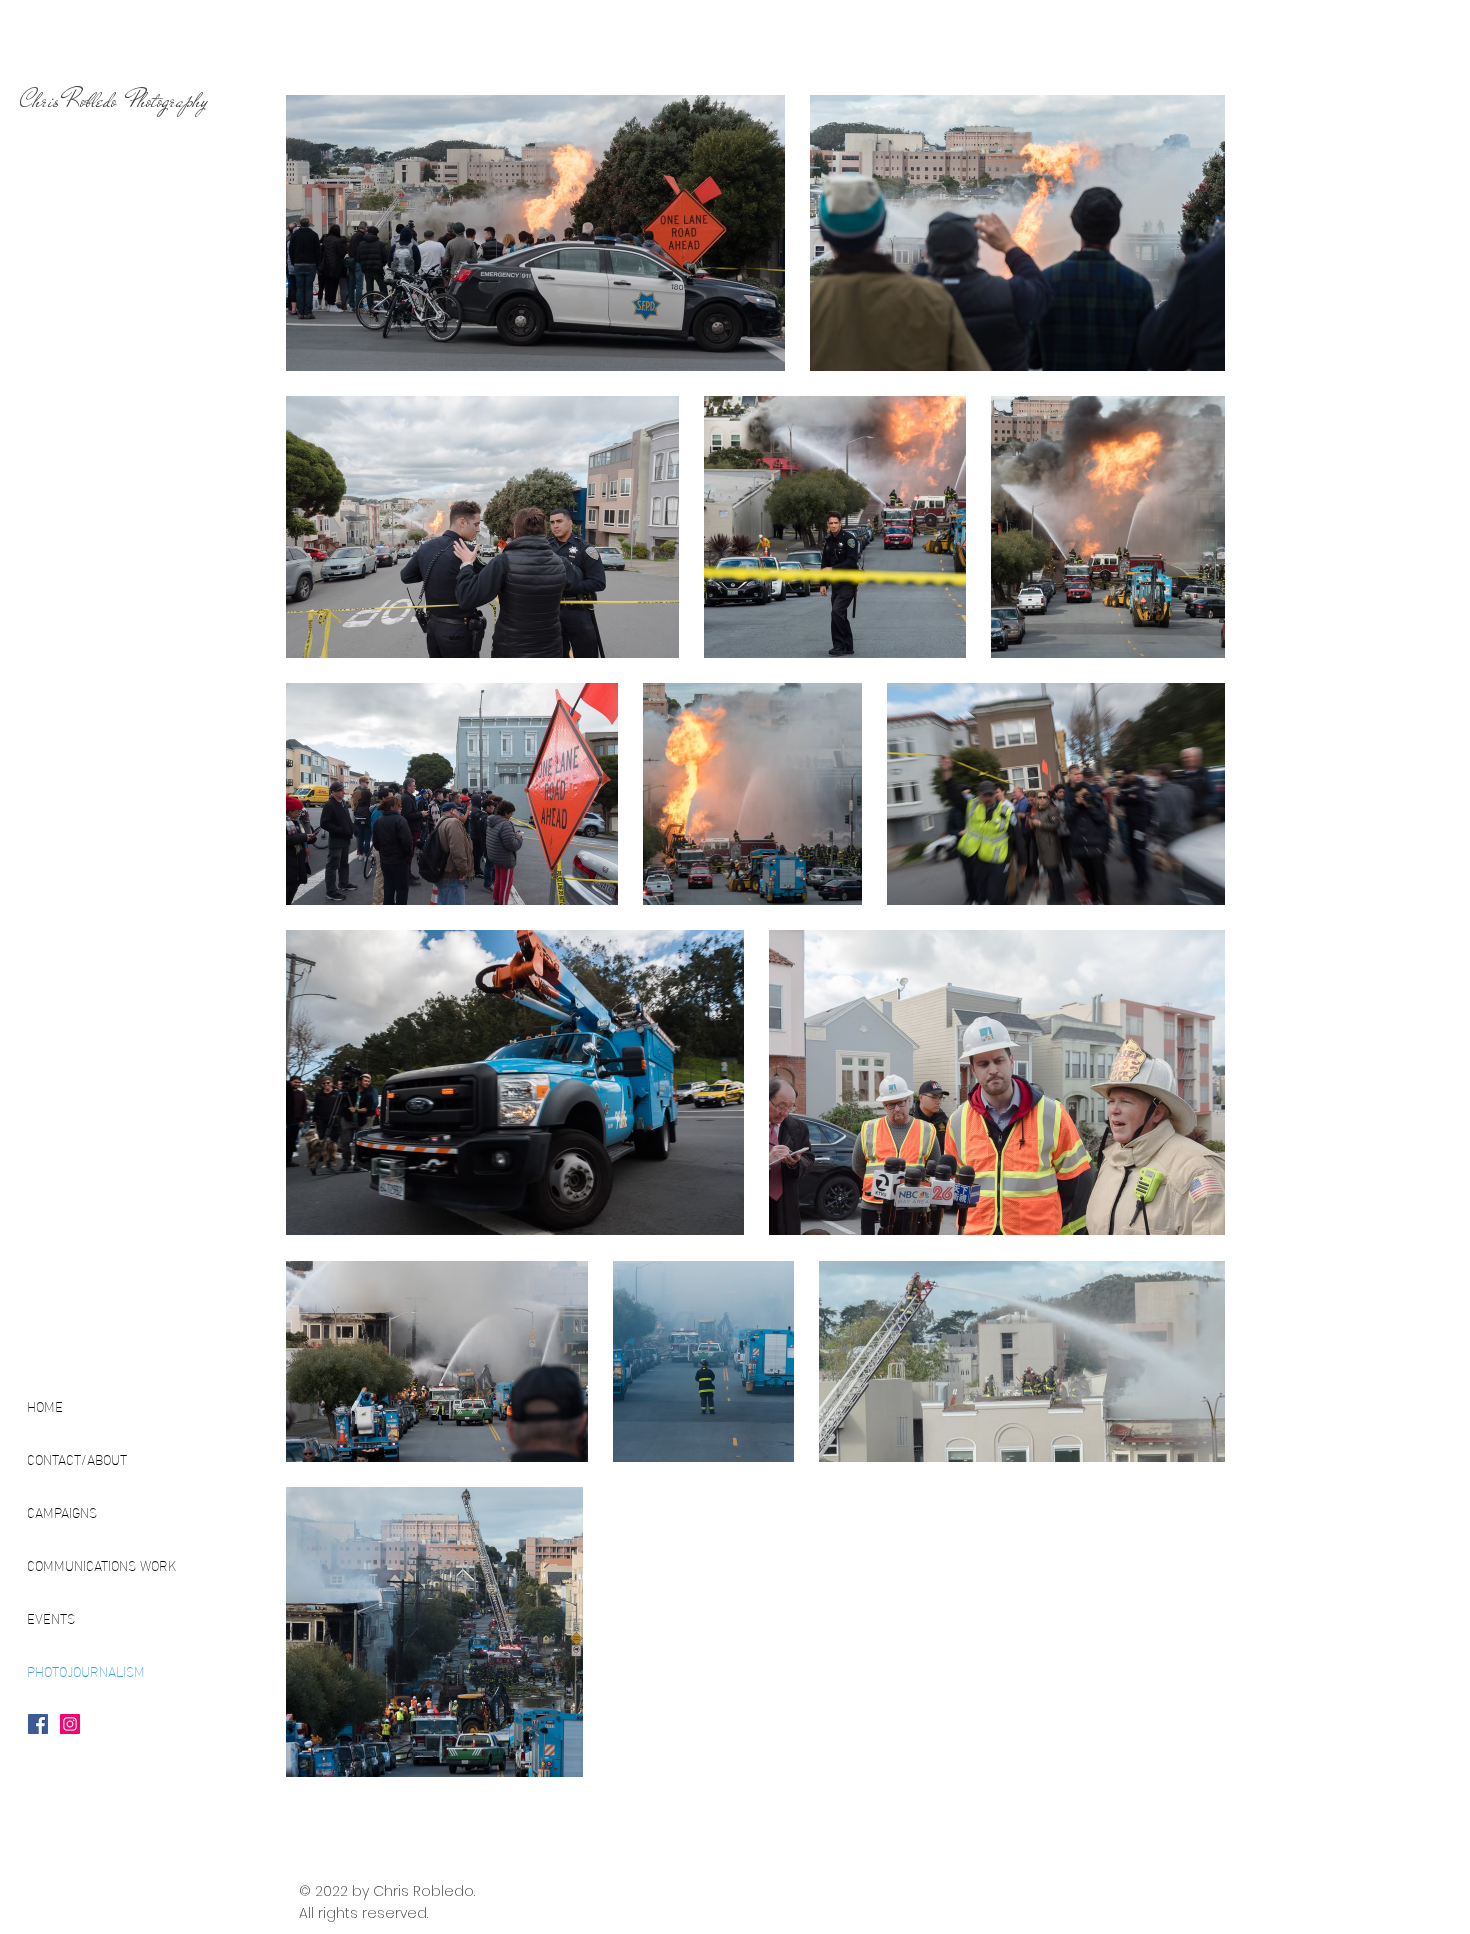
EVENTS (51, 1617)
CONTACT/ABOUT (77, 1458)
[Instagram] (70, 1724)
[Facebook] (38, 1724)
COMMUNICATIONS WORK (101, 1564)
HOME (45, 1405)
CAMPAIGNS (62, 1511)
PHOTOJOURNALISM (86, 1670)
